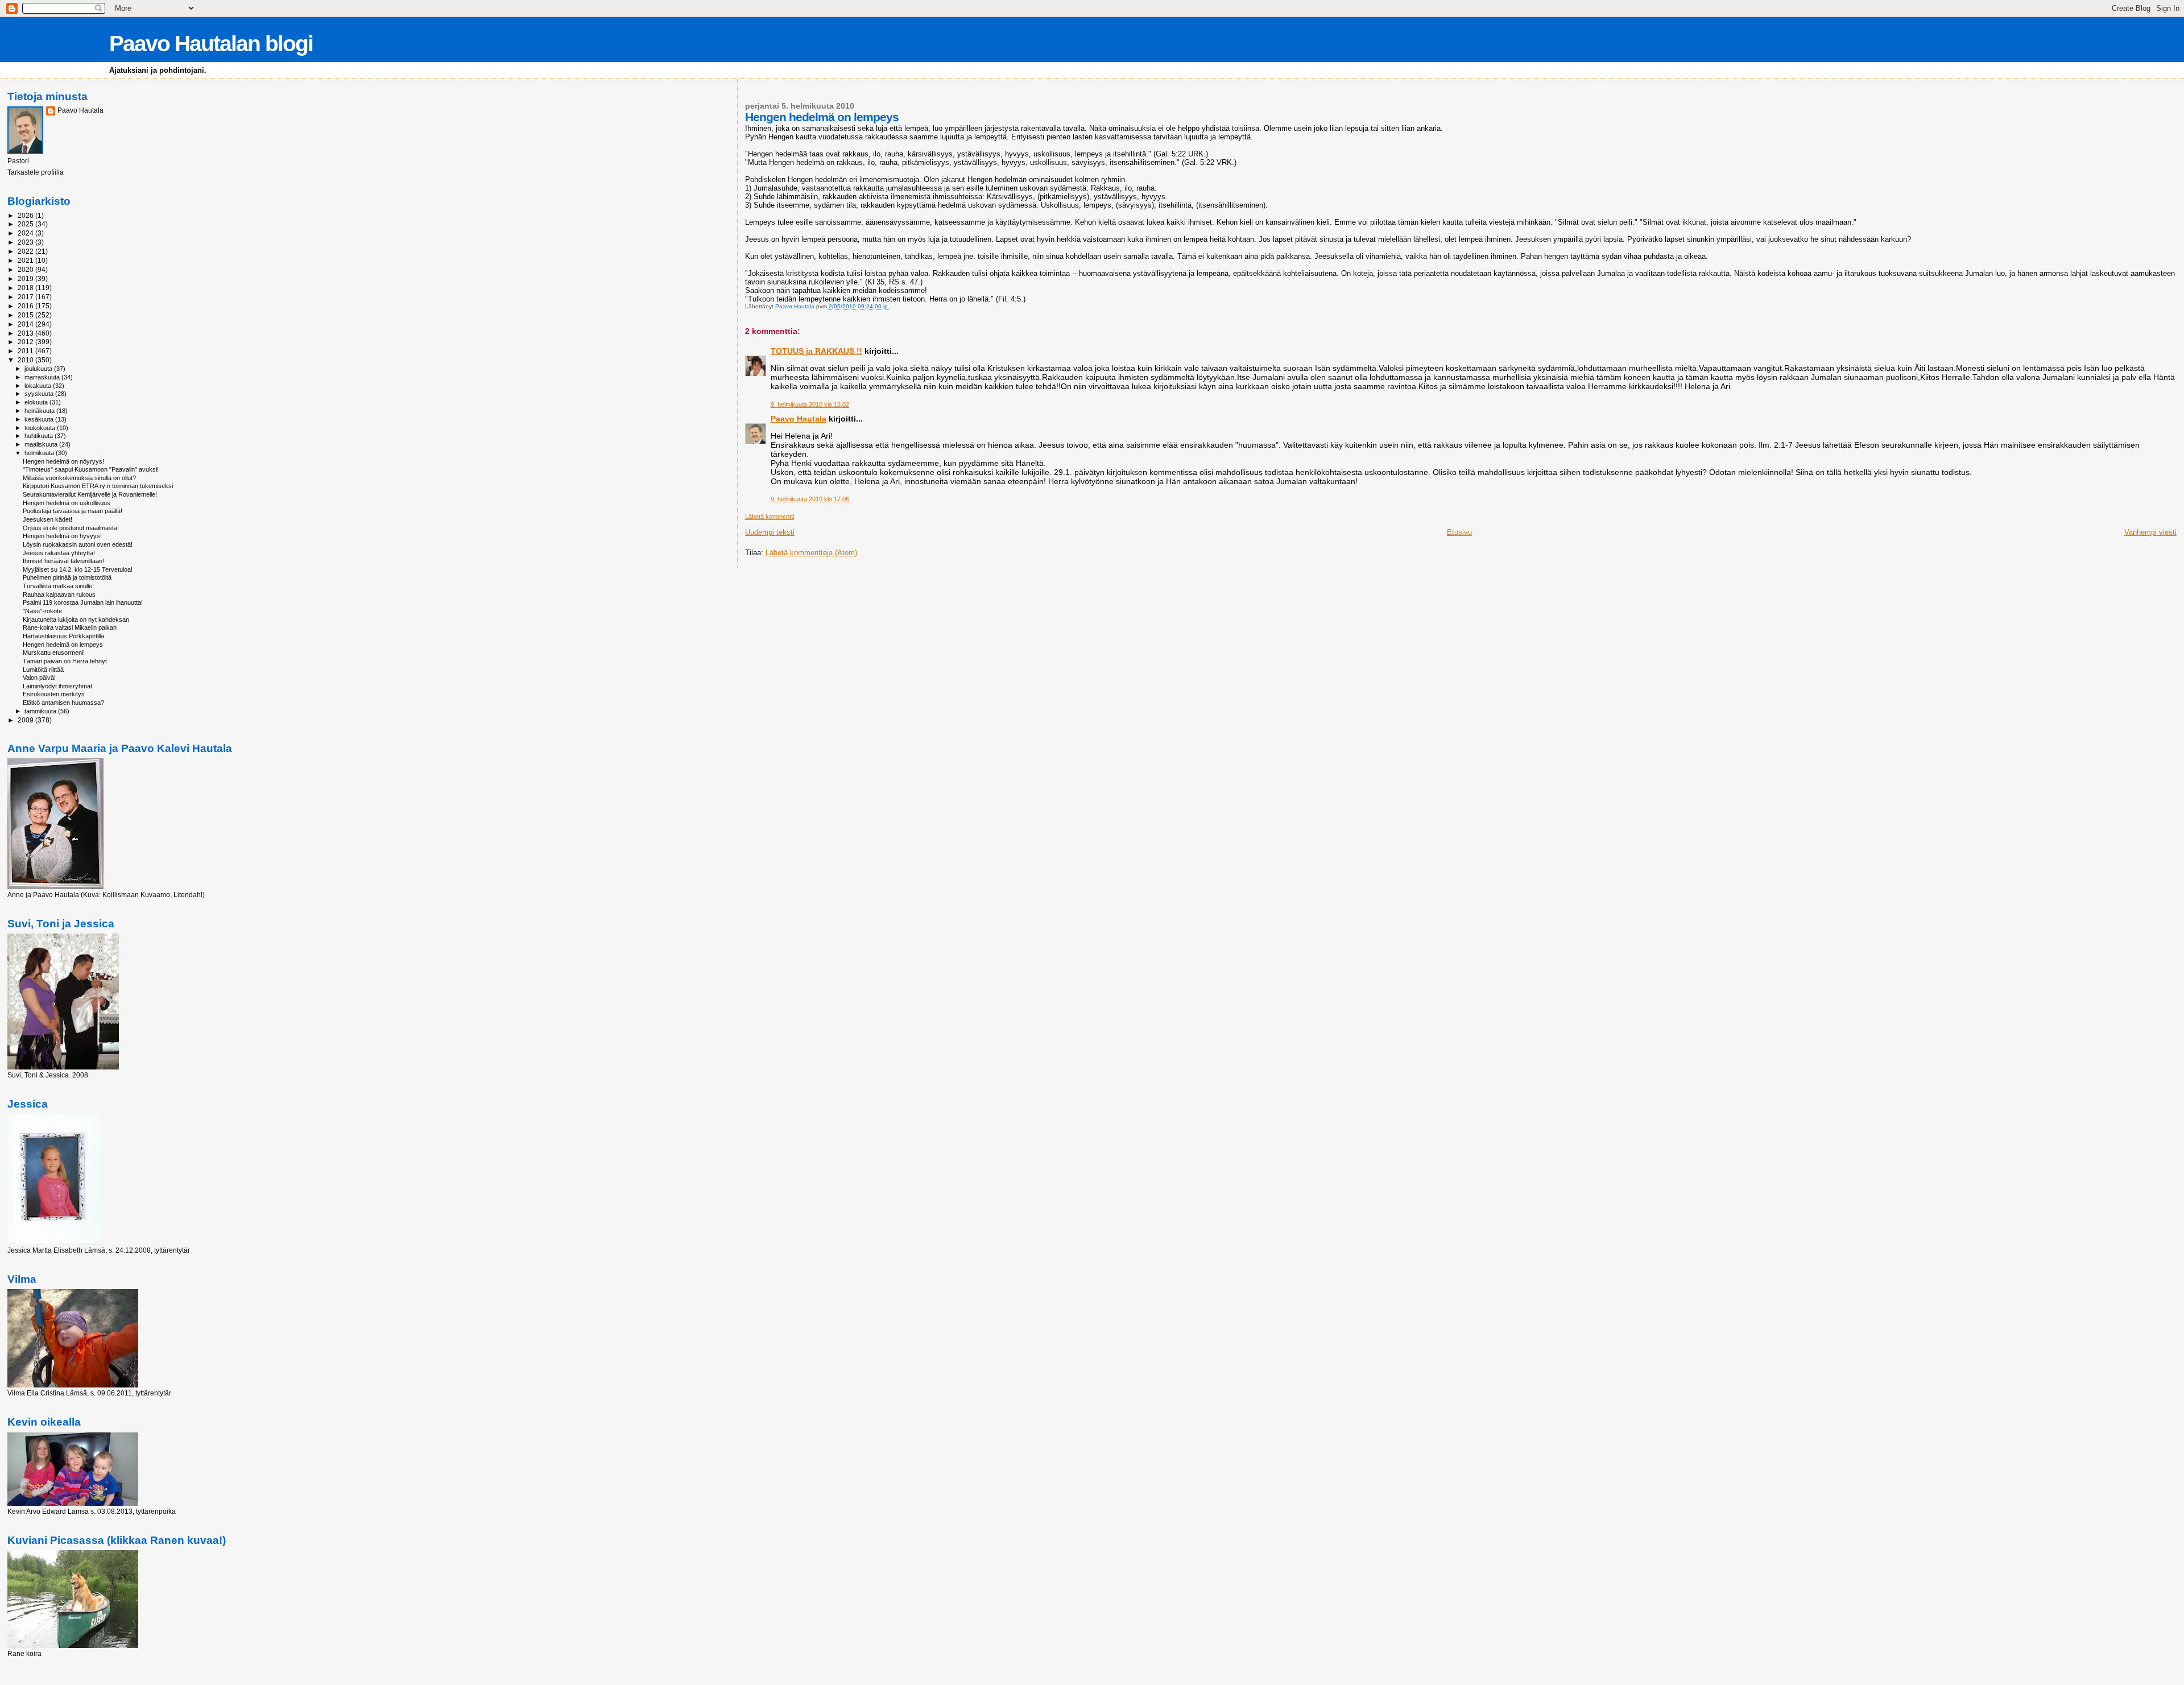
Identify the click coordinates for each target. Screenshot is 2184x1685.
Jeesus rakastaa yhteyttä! (59, 553)
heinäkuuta (40, 411)
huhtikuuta (40, 436)
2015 (26, 315)
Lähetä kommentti (770, 517)
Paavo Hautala (799, 419)
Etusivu (1459, 532)
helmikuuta (40, 453)
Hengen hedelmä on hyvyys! (62, 536)
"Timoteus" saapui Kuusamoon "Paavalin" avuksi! (91, 469)
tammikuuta (41, 711)
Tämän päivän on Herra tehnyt (65, 661)
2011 (26, 351)
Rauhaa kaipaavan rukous (59, 594)
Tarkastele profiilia (36, 172)
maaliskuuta (42, 444)
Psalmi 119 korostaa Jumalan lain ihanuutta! (83, 602)
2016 (26, 306)
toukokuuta (41, 428)
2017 (26, 297)
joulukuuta (39, 369)
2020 (26, 269)
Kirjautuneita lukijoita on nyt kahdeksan (76, 620)
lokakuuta (39, 386)
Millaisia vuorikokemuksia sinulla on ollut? (79, 478)
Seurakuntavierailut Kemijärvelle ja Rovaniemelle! (90, 494)
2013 (26, 333)
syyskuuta (40, 394)
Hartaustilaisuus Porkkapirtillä (63, 636)
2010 (26, 360)
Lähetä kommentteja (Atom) (811, 553)
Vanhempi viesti (2150, 532)
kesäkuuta (40, 419)
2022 (26, 251)
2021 (26, 260)
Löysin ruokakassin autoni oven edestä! (78, 544)
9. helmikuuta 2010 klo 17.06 (810, 499)
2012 (26, 342)
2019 (26, 278)
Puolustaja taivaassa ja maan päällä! (73, 511)
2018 (26, 288)
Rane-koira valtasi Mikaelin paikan (70, 627)
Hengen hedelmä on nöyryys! (63, 461)
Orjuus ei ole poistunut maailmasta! (71, 528)
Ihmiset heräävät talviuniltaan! (63, 561)
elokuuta (37, 402)
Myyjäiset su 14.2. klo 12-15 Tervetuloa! (78, 569)
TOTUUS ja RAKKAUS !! (816, 351)
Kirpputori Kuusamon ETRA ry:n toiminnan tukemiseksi (98, 486)
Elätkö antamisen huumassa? (63, 703)
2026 (26, 215)
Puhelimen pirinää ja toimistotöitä (67, 577)
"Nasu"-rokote (42, 611)
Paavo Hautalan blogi (211, 44)
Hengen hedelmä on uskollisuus (67, 503)
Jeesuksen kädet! (47, 519)
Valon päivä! (39, 678)
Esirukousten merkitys (54, 694)
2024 (26, 233)
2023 (26, 242)
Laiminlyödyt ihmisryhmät (57, 686)
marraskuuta (43, 377)
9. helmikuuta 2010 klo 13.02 (810, 404)
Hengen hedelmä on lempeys (63, 645)
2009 (26, 720)
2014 (26, 324)
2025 (26, 224)
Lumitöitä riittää (43, 670)
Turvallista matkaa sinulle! (58, 586)
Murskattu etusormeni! (54, 652)
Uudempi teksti (770, 532)
